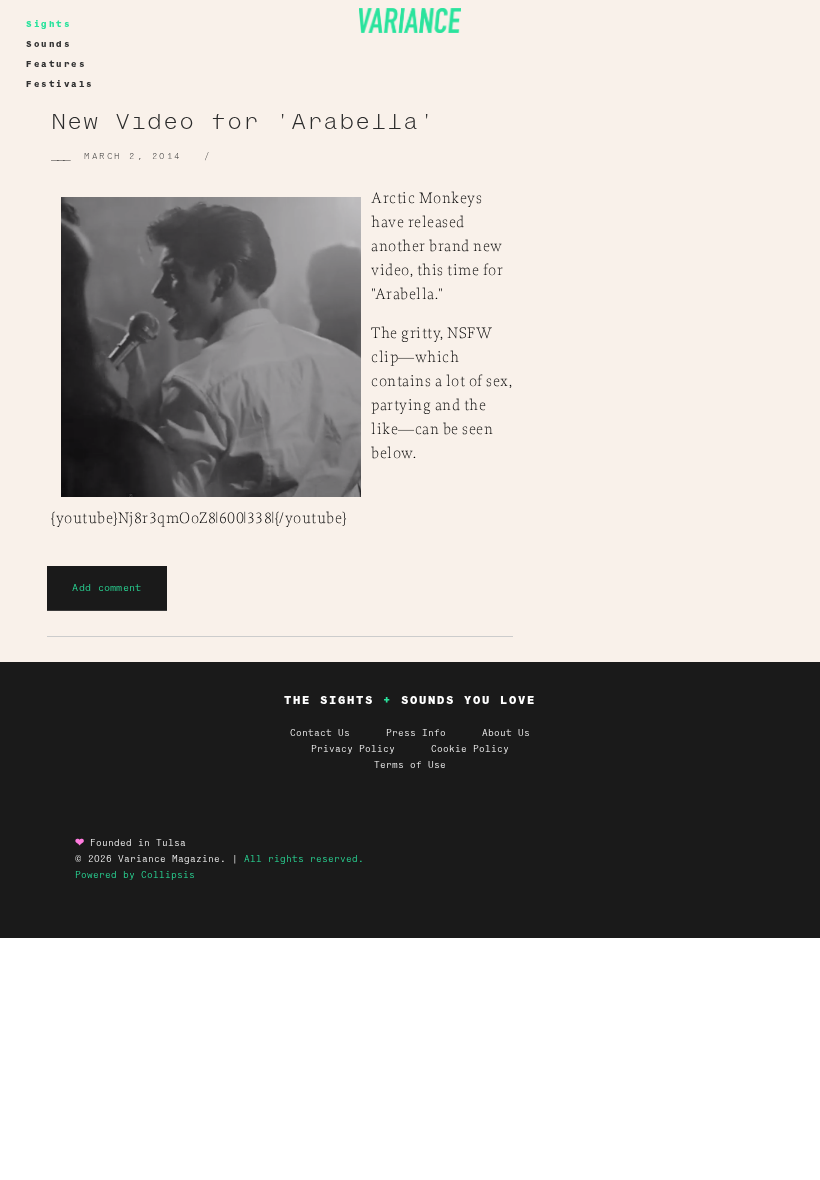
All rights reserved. (304, 859)
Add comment (106, 587)
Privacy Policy (371, 749)
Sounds (48, 44)
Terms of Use (410, 765)
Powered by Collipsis (135, 875)
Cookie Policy (470, 749)
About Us (506, 733)
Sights (48, 24)
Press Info (416, 733)
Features (56, 64)
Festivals (60, 84)
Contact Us (320, 733)
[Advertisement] (688, 271)
